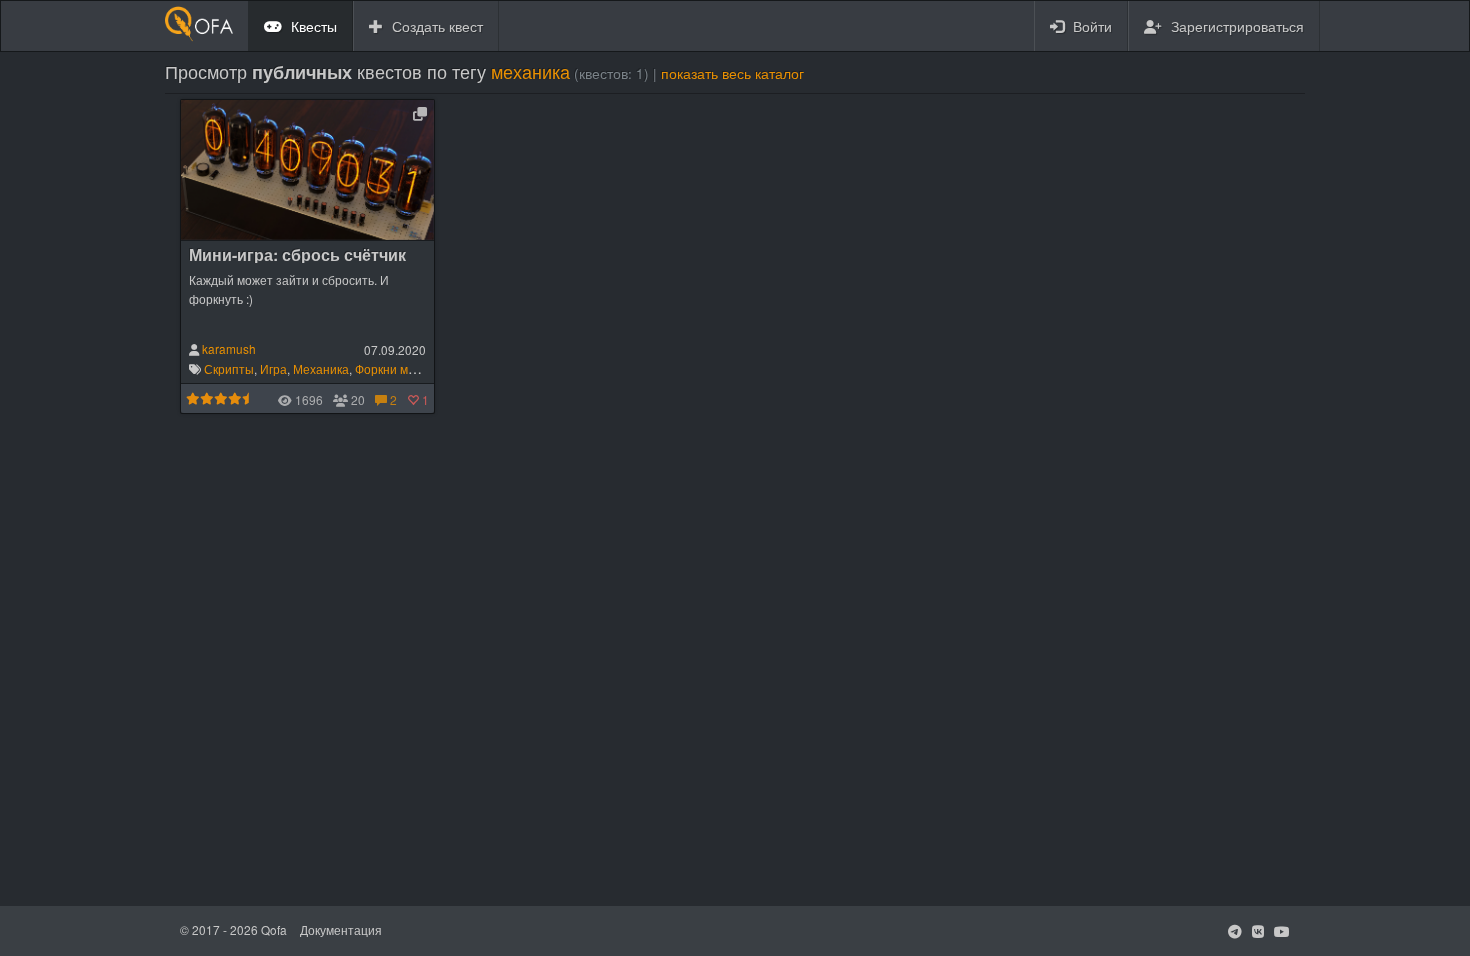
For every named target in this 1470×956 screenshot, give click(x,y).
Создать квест (435, 26)
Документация (341, 929)
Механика (321, 368)
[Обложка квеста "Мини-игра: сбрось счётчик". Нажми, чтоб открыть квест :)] (307, 167)
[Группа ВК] (1258, 931)
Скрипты (229, 368)
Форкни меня (392, 368)
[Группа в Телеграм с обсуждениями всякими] (1235, 931)
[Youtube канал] (1282, 931)
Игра (273, 368)
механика (530, 71)
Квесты (312, 26)
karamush (229, 348)
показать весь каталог (732, 73)
